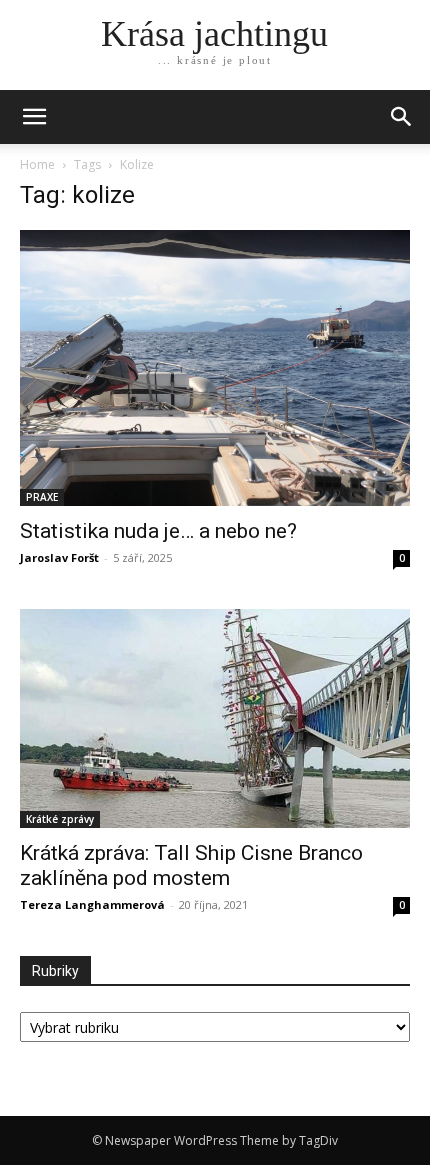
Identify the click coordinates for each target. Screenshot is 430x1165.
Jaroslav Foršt (59, 557)
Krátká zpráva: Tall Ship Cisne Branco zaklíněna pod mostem (191, 865)
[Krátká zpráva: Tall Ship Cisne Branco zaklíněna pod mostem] (215, 718)
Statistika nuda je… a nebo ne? (158, 531)
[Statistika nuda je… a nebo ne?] (215, 368)
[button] (402, 117)
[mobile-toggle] (34, 117)
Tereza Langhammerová (92, 904)
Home (37, 164)
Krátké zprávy (60, 819)
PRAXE (42, 497)
